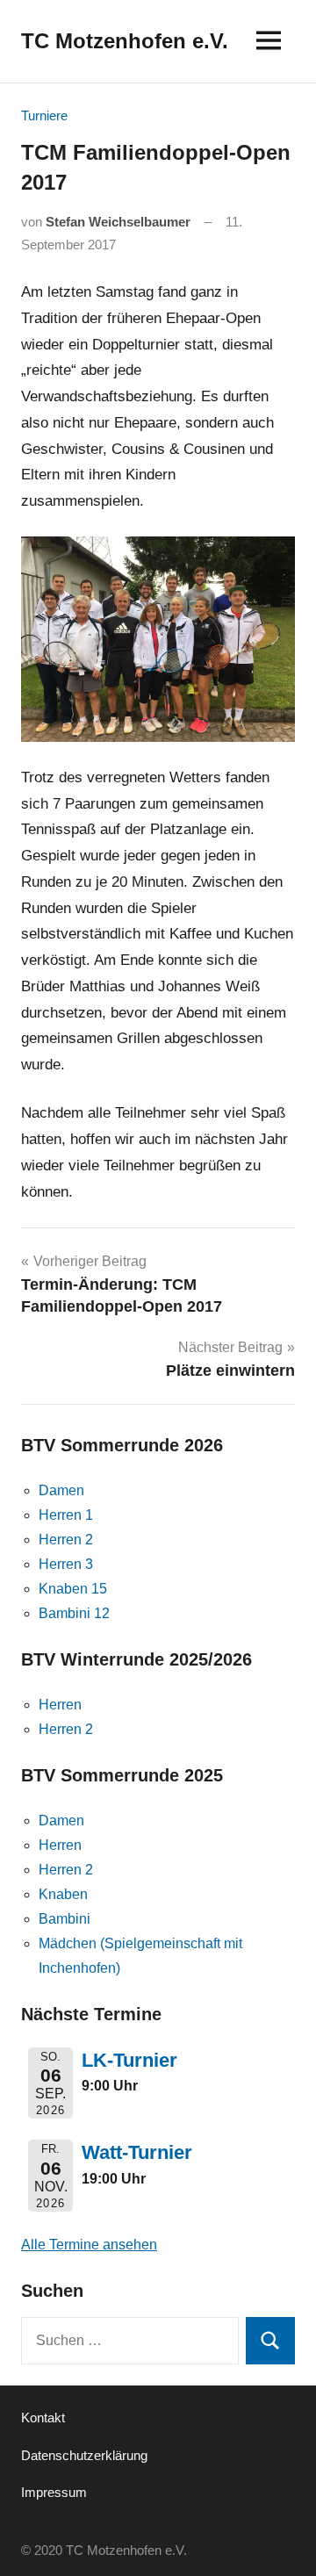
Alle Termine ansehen (89, 2245)
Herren (60, 1705)
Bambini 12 (74, 1613)
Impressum (54, 2492)
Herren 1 (66, 1515)
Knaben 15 (73, 1589)
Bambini (65, 1919)
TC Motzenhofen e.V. (125, 41)
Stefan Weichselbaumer (118, 222)
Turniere (44, 115)
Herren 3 (66, 1564)
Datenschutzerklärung (84, 2455)
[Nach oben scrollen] (280, 2540)
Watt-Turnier (137, 2152)
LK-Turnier (129, 2060)
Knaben (63, 1894)
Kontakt (43, 2418)
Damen (61, 1490)
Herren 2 (66, 1540)
